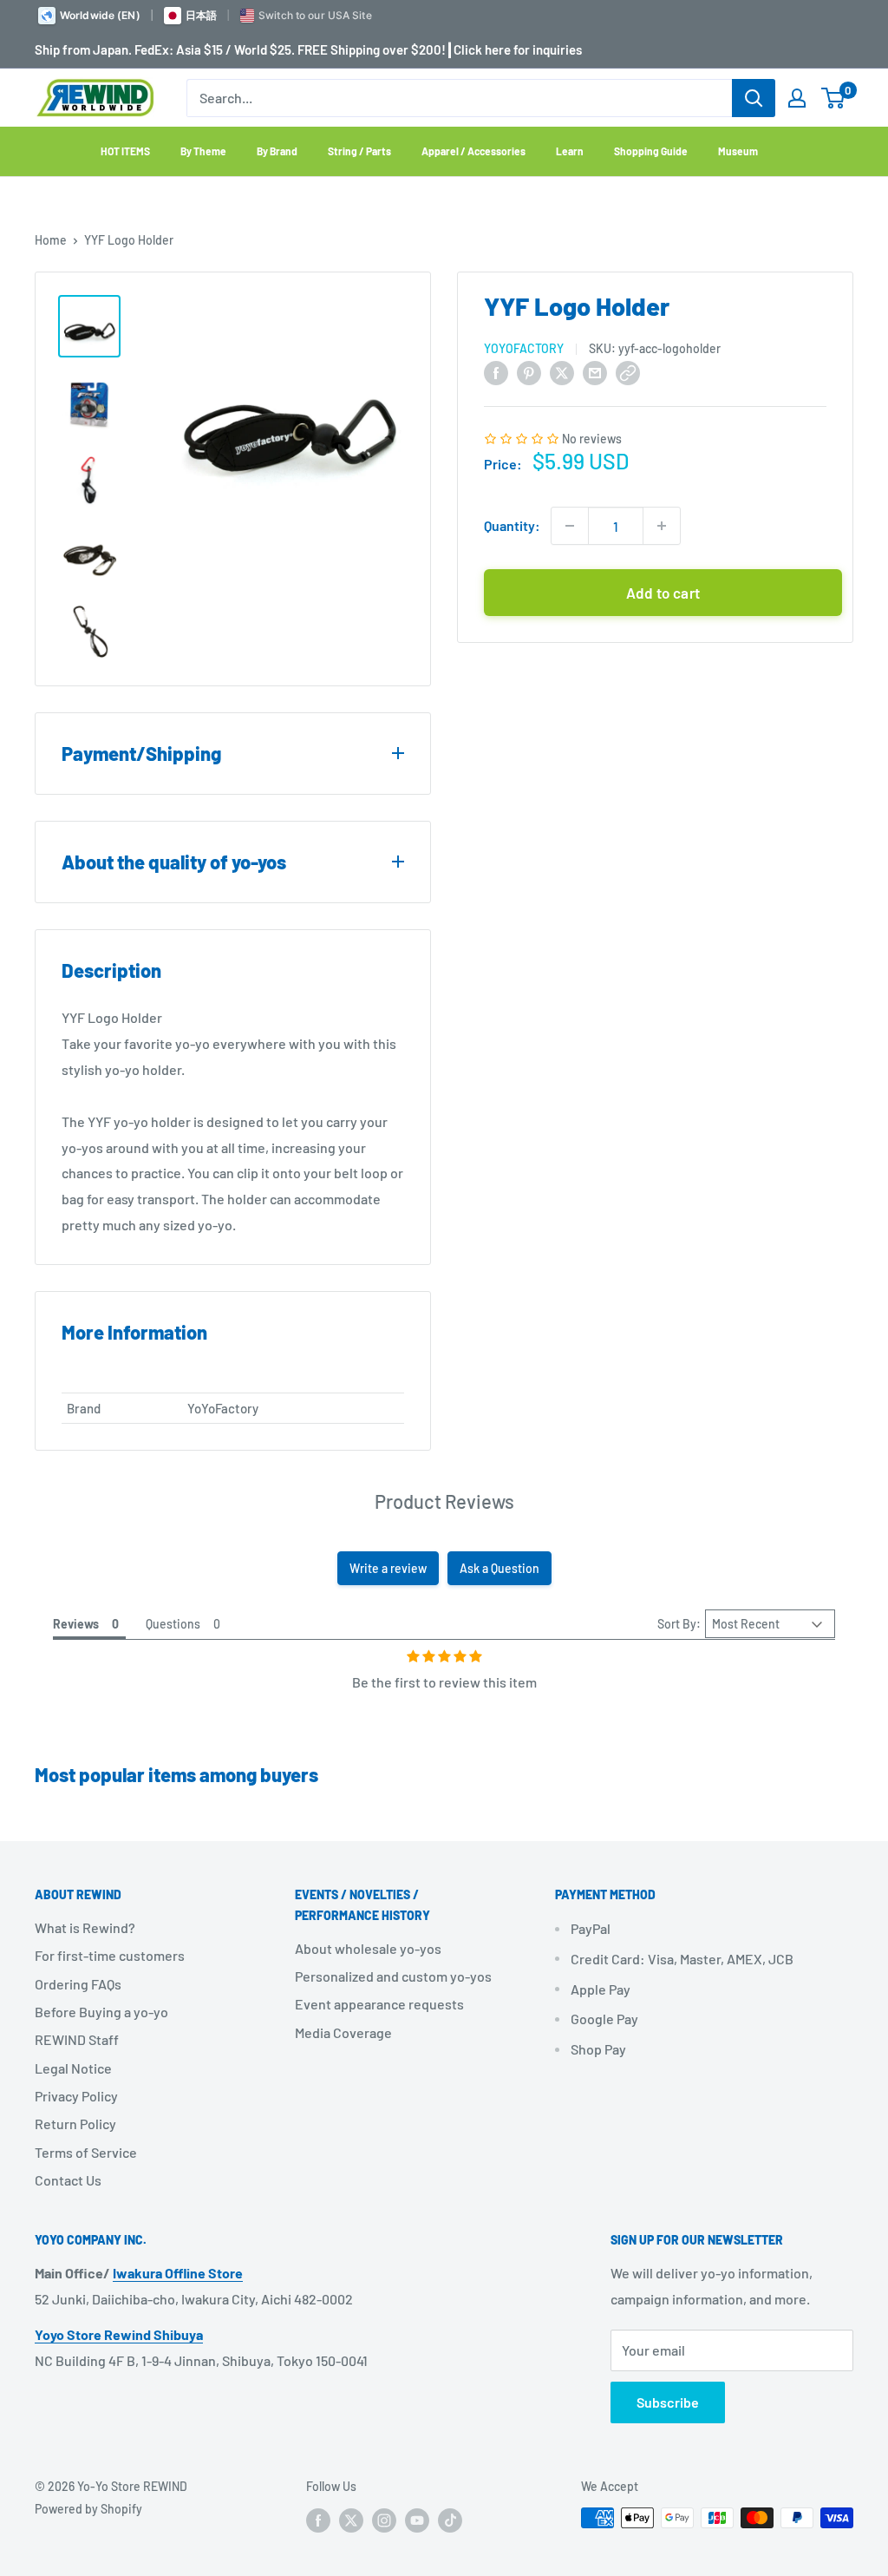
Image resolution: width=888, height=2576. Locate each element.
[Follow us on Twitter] (351, 2520)
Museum (738, 151)
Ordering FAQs (78, 1984)
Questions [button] (173, 1624)
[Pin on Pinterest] (529, 372)
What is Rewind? (85, 1927)
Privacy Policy (76, 2096)
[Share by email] (595, 372)
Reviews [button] (76, 1624)
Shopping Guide (651, 151)
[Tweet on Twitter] (562, 372)
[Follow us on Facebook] (318, 2520)
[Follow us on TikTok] (450, 2520)
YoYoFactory (524, 348)
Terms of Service (86, 2152)
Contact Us (68, 2180)
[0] (834, 98)
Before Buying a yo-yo (101, 2012)
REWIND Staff (77, 2039)
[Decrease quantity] (570, 526)
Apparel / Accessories (473, 151)
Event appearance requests (379, 2004)
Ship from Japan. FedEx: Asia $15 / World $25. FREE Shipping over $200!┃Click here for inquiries (308, 49)
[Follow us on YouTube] (417, 2520)
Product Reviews (444, 1501)
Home (51, 240)
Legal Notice (73, 2068)
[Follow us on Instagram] (384, 2520)
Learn (570, 151)
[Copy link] (628, 372)
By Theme (203, 151)
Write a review (388, 1568)
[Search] (754, 98)
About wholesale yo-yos (368, 1948)
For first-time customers (110, 1955)
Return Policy (75, 2124)
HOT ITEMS (125, 151)
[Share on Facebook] (496, 372)
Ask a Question (499, 1568)
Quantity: (512, 525)
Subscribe (668, 2402)
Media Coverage (343, 2032)
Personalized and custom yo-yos (393, 1976)
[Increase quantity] (662, 526)
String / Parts (359, 151)
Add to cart (663, 593)
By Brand (277, 151)
